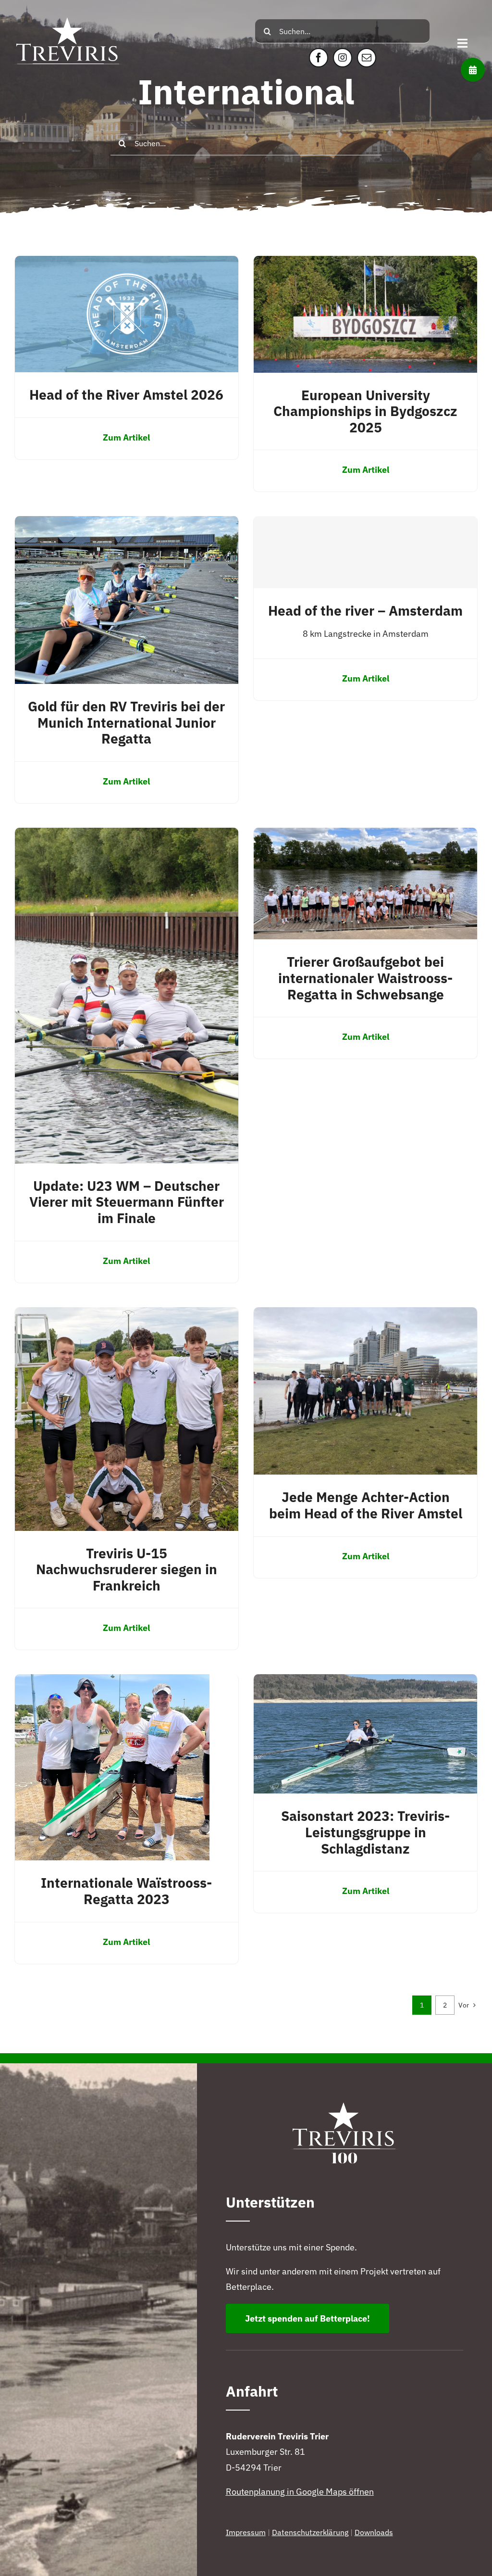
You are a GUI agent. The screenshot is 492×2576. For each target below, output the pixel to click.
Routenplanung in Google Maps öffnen (300, 2492)
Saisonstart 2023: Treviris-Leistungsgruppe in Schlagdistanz (365, 1832)
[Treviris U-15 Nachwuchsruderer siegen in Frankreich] (127, 1315)
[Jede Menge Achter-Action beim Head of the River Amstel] (365, 1315)
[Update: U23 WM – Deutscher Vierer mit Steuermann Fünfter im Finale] (127, 835)
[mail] (367, 58)
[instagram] (343, 58)
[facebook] (319, 58)
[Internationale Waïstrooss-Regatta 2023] (112, 1682)
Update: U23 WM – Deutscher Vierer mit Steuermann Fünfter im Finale (127, 1202)
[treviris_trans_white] (68, 11)
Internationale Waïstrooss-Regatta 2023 (126, 1891)
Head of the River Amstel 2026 (126, 395)
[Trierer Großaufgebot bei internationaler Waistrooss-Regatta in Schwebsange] (365, 835)
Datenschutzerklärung (310, 2532)
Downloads (374, 2532)
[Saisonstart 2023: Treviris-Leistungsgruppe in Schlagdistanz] (365, 1682)
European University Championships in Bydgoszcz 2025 (365, 411)
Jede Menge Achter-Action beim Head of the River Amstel (366, 1505)
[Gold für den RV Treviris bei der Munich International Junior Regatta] (127, 524)
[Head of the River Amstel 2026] (127, 263)
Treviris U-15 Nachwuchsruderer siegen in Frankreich (127, 1569)
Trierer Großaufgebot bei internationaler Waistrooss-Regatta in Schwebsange (365, 978)
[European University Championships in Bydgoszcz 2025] (365, 263)
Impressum (246, 2532)
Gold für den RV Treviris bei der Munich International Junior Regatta (126, 722)
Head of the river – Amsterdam (365, 611)
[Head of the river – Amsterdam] (365, 552)
